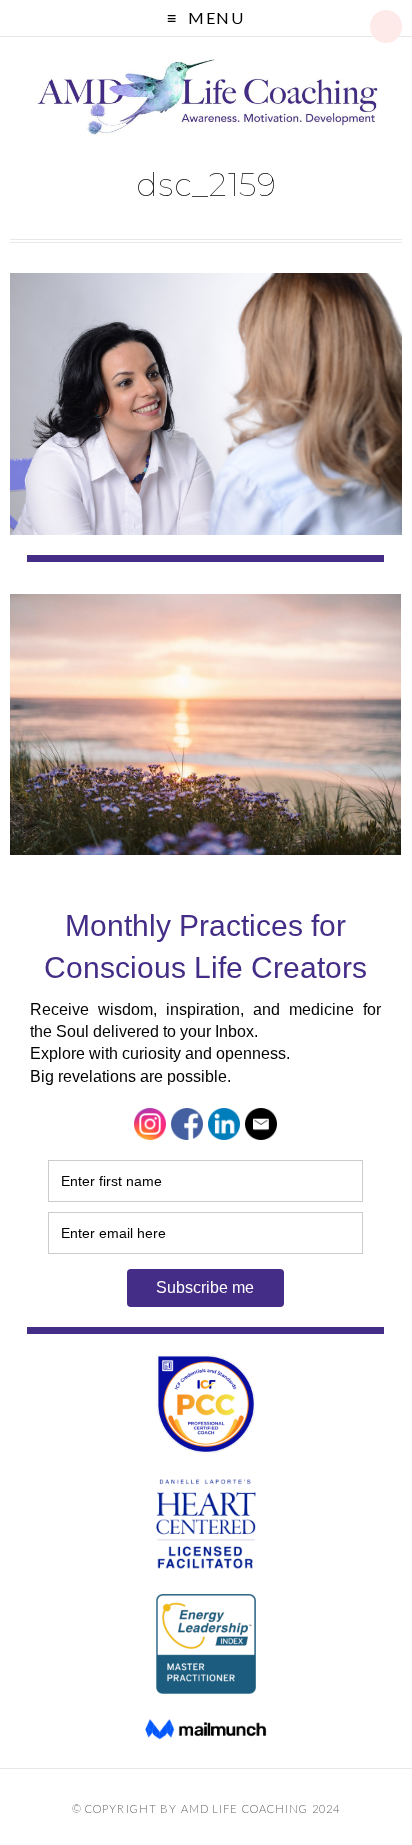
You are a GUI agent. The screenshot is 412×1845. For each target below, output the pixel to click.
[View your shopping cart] (386, 26)
